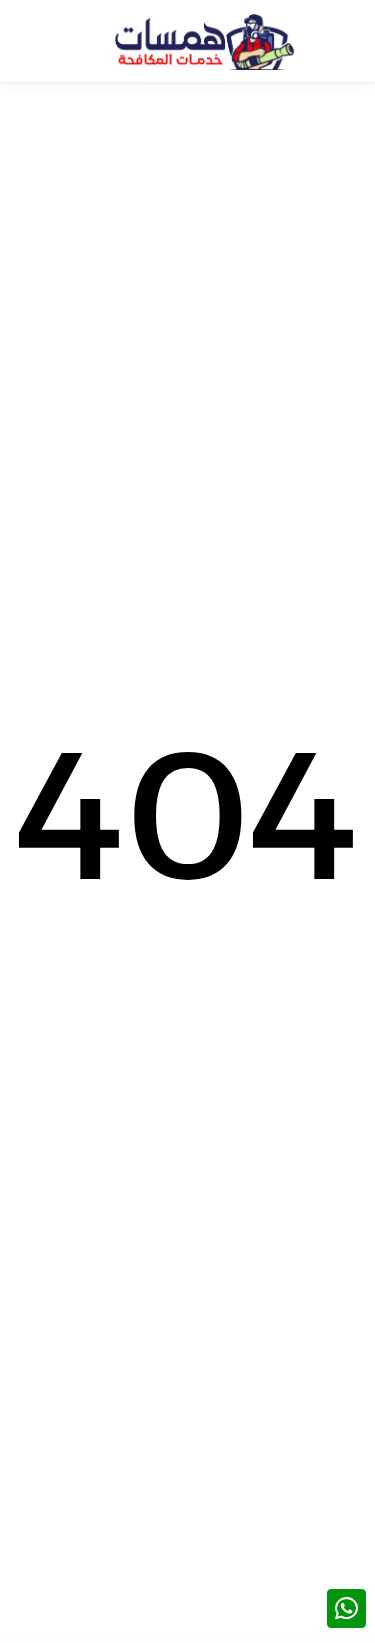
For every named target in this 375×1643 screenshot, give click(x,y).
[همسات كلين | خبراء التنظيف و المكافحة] (204, 41)
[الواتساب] (346, 1608)
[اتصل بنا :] (346, 1564)
